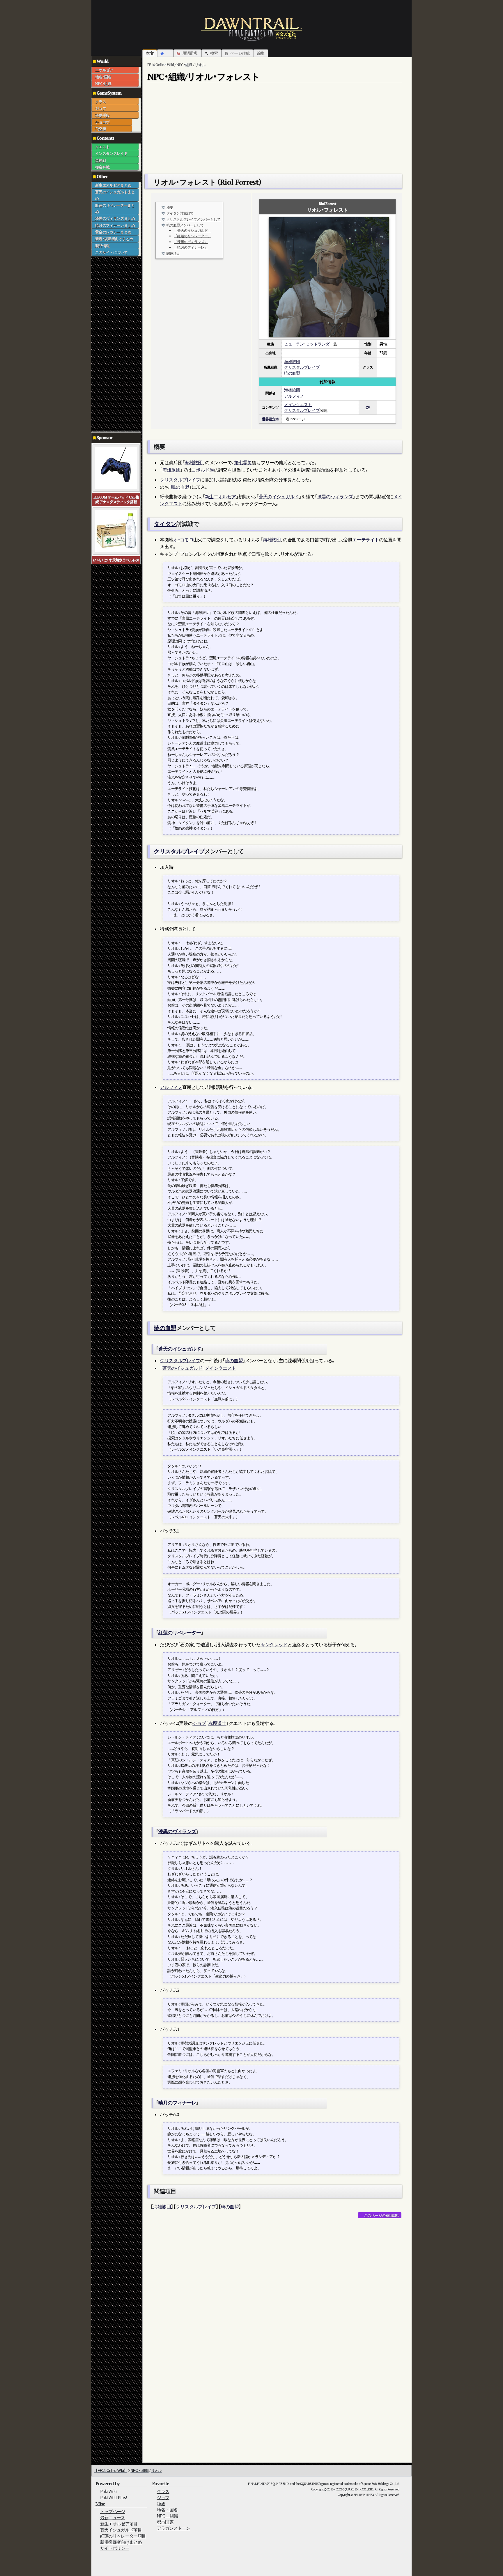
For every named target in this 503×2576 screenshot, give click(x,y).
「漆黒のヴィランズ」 (191, 242)
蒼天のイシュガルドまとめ (115, 195)
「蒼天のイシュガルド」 (192, 230)
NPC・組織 (103, 84)
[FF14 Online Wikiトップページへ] (251, 29)
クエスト (102, 147)
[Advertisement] (115, 344)
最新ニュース (113, 2518)
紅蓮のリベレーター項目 (123, 2536)
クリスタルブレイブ (302, 367)
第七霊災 (243, 463)
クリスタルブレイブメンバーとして (194, 219)
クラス (101, 102)
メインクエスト (298, 404)
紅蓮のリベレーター (180, 1633)
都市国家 (165, 2522)
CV (368, 407)
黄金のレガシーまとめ (113, 232)
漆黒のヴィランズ (335, 497)
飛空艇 (101, 129)
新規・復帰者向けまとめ (114, 239)
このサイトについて (111, 252)
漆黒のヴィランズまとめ (115, 218)
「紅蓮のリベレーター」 (192, 236)
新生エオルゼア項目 (119, 2524)
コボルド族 (203, 470)
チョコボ (102, 122)
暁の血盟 (292, 373)
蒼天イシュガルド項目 (121, 2530)
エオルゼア (104, 70)
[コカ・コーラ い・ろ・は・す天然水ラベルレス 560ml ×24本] (116, 530)
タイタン (165, 524)
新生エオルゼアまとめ (113, 185)
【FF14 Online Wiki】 (111, 2470)
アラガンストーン (174, 2528)
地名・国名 (103, 77)
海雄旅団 (292, 361)
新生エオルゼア (220, 497)
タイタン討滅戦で (180, 213)
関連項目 (173, 253)
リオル (156, 2470)
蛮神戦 (101, 160)
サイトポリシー (115, 2548)
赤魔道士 (217, 1723)
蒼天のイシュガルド (279, 497)
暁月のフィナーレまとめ (115, 225)
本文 (150, 53)
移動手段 (102, 115)
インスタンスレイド (111, 153)
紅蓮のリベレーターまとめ (115, 208)
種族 (161, 2504)
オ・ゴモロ (183, 540)
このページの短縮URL (381, 2215)
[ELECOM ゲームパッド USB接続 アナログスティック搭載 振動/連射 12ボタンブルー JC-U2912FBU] (116, 468)
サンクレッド (274, 1645)
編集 (261, 53)
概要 (170, 207)
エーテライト (366, 540)
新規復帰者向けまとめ (121, 2542)
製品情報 (102, 246)
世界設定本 (270, 419)
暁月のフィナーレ (177, 2103)
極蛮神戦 (102, 167)
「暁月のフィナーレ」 (191, 247)
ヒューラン (294, 344)
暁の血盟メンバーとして (185, 225)
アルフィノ (294, 396)
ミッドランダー (319, 344)
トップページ (113, 2512)
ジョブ (101, 108)
